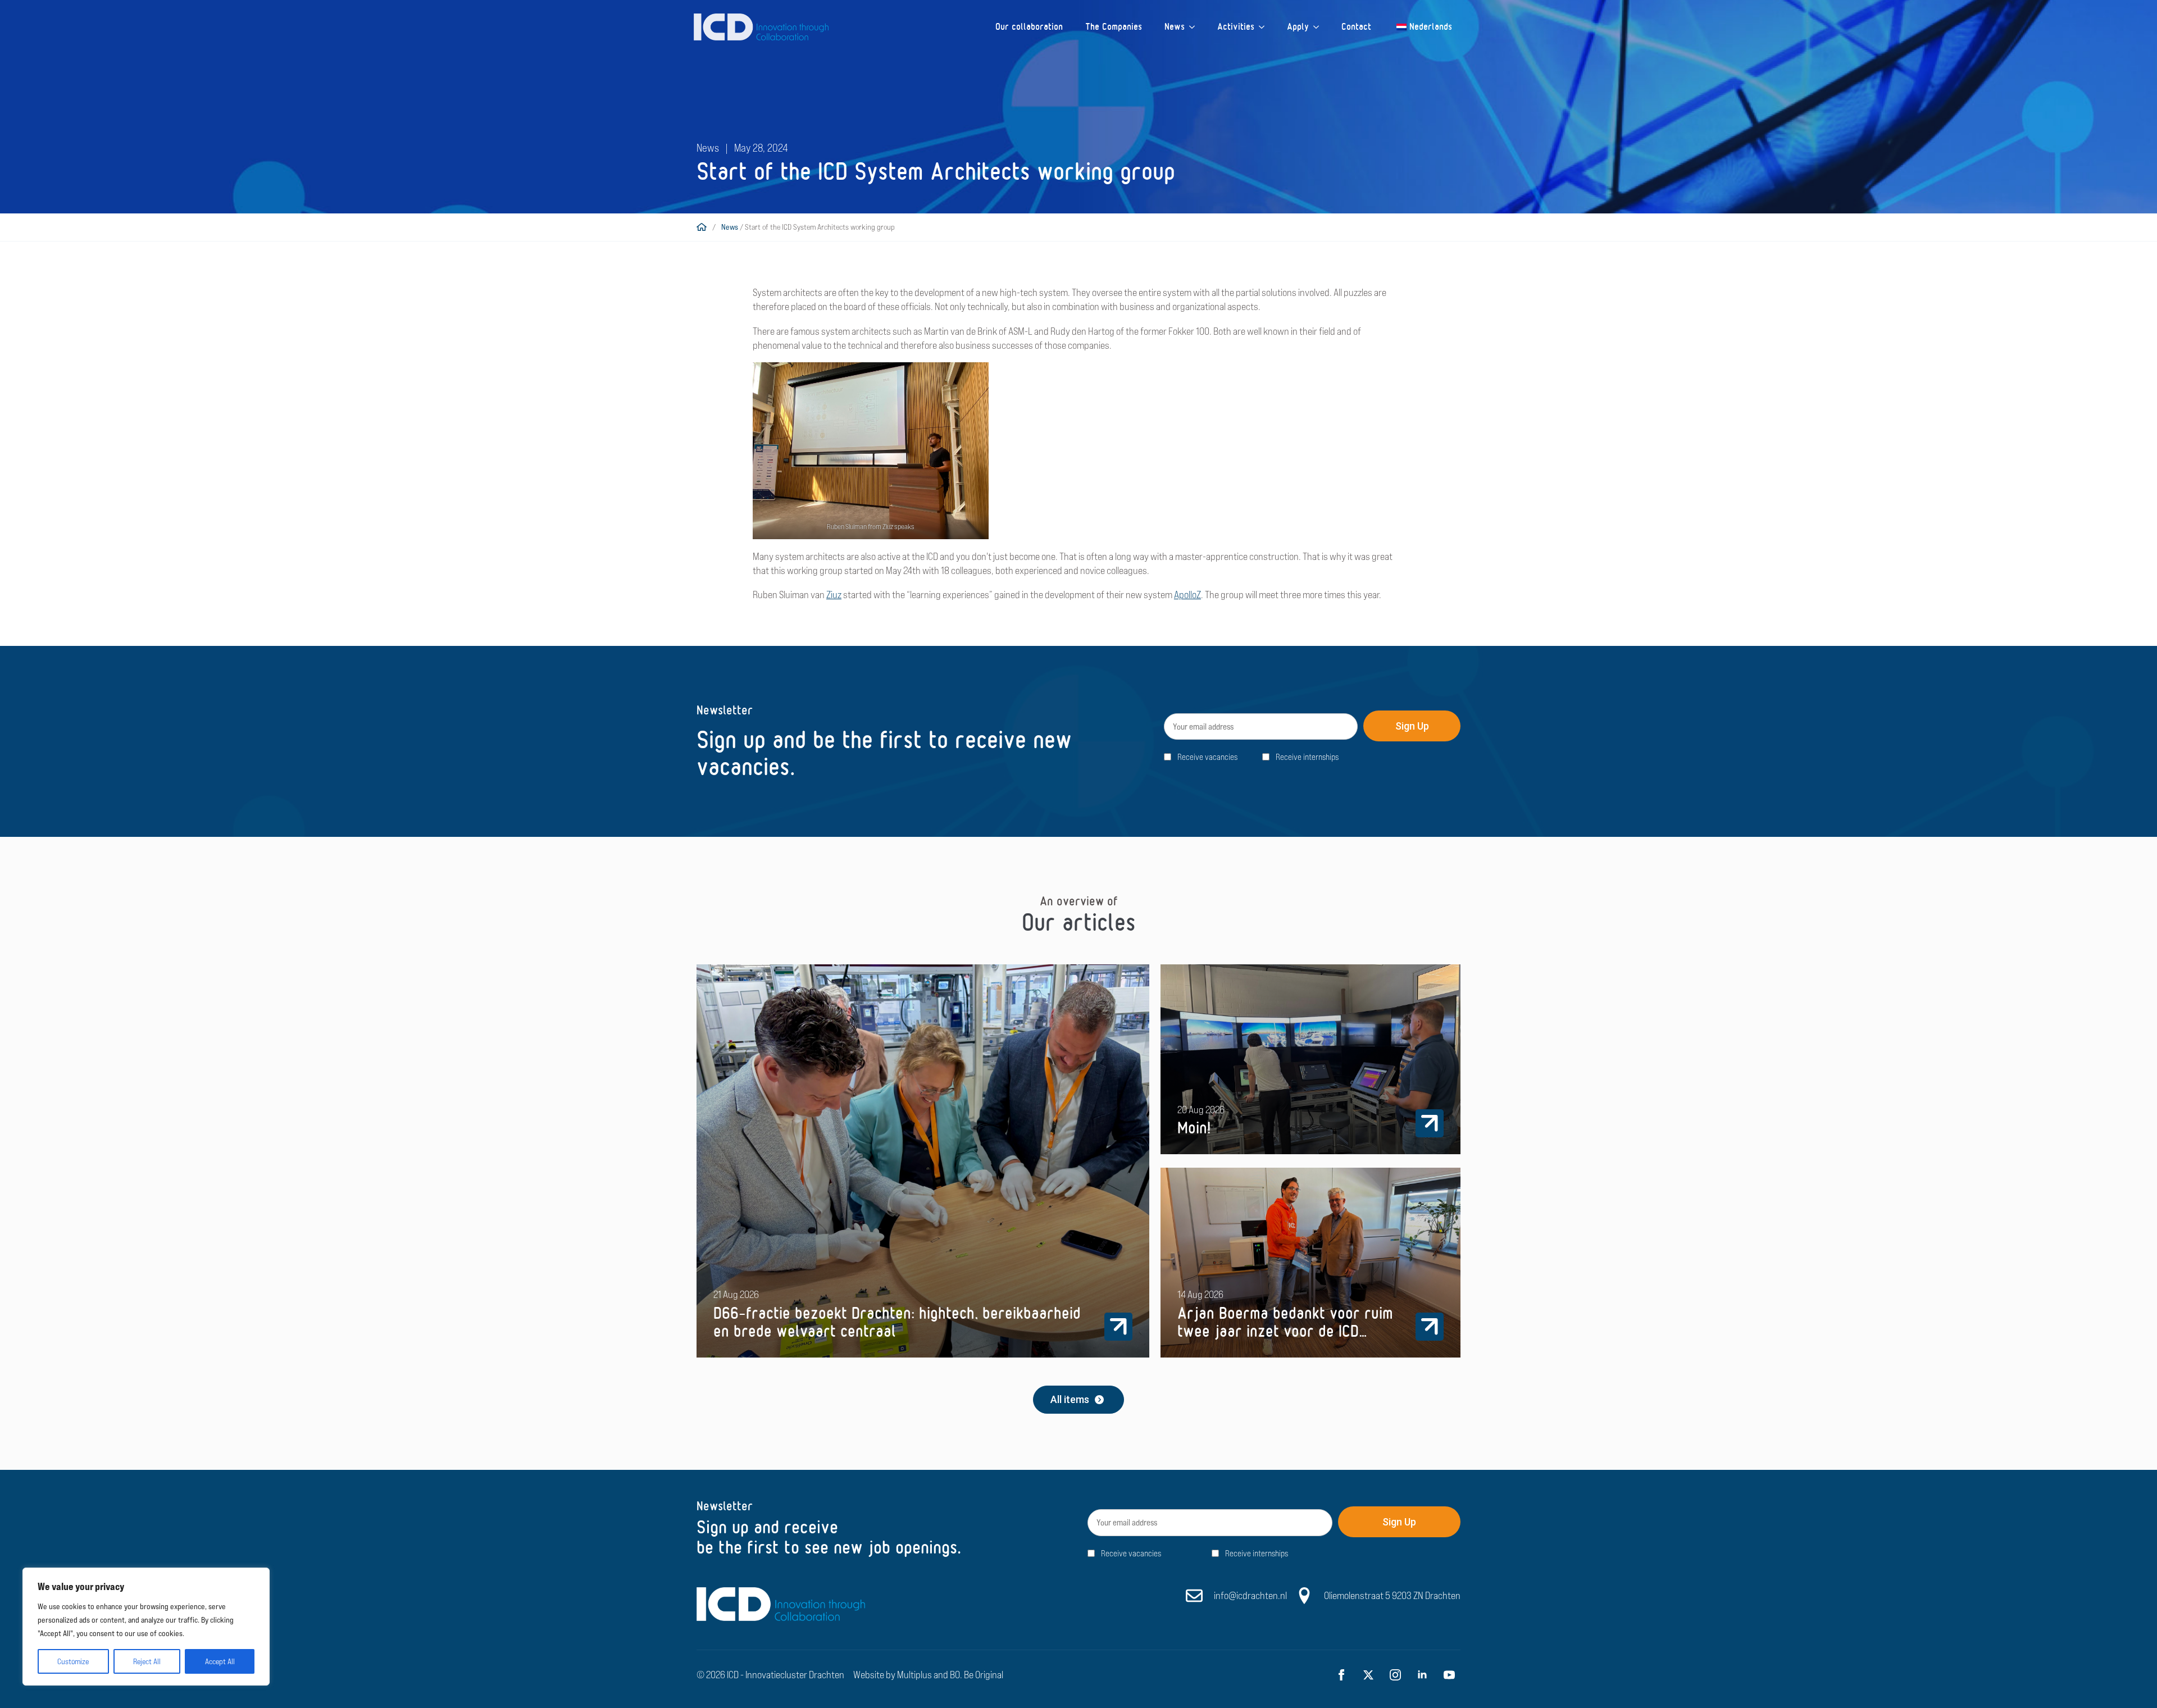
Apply (1298, 27)
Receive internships (1307, 757)
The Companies (1114, 27)
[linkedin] (1422, 1675)
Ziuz (834, 595)
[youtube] (1449, 1675)
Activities (1236, 27)
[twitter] (1368, 1675)
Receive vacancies (1207, 757)
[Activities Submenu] (1265, 27)
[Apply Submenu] (1319, 27)
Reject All (147, 1661)
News (1175, 27)
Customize (73, 1661)
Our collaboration (1029, 27)
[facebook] (1341, 1675)
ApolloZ (1187, 595)
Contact (1356, 27)
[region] (146, 1627)
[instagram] (1395, 1675)
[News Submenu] (1195, 27)
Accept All (220, 1661)
